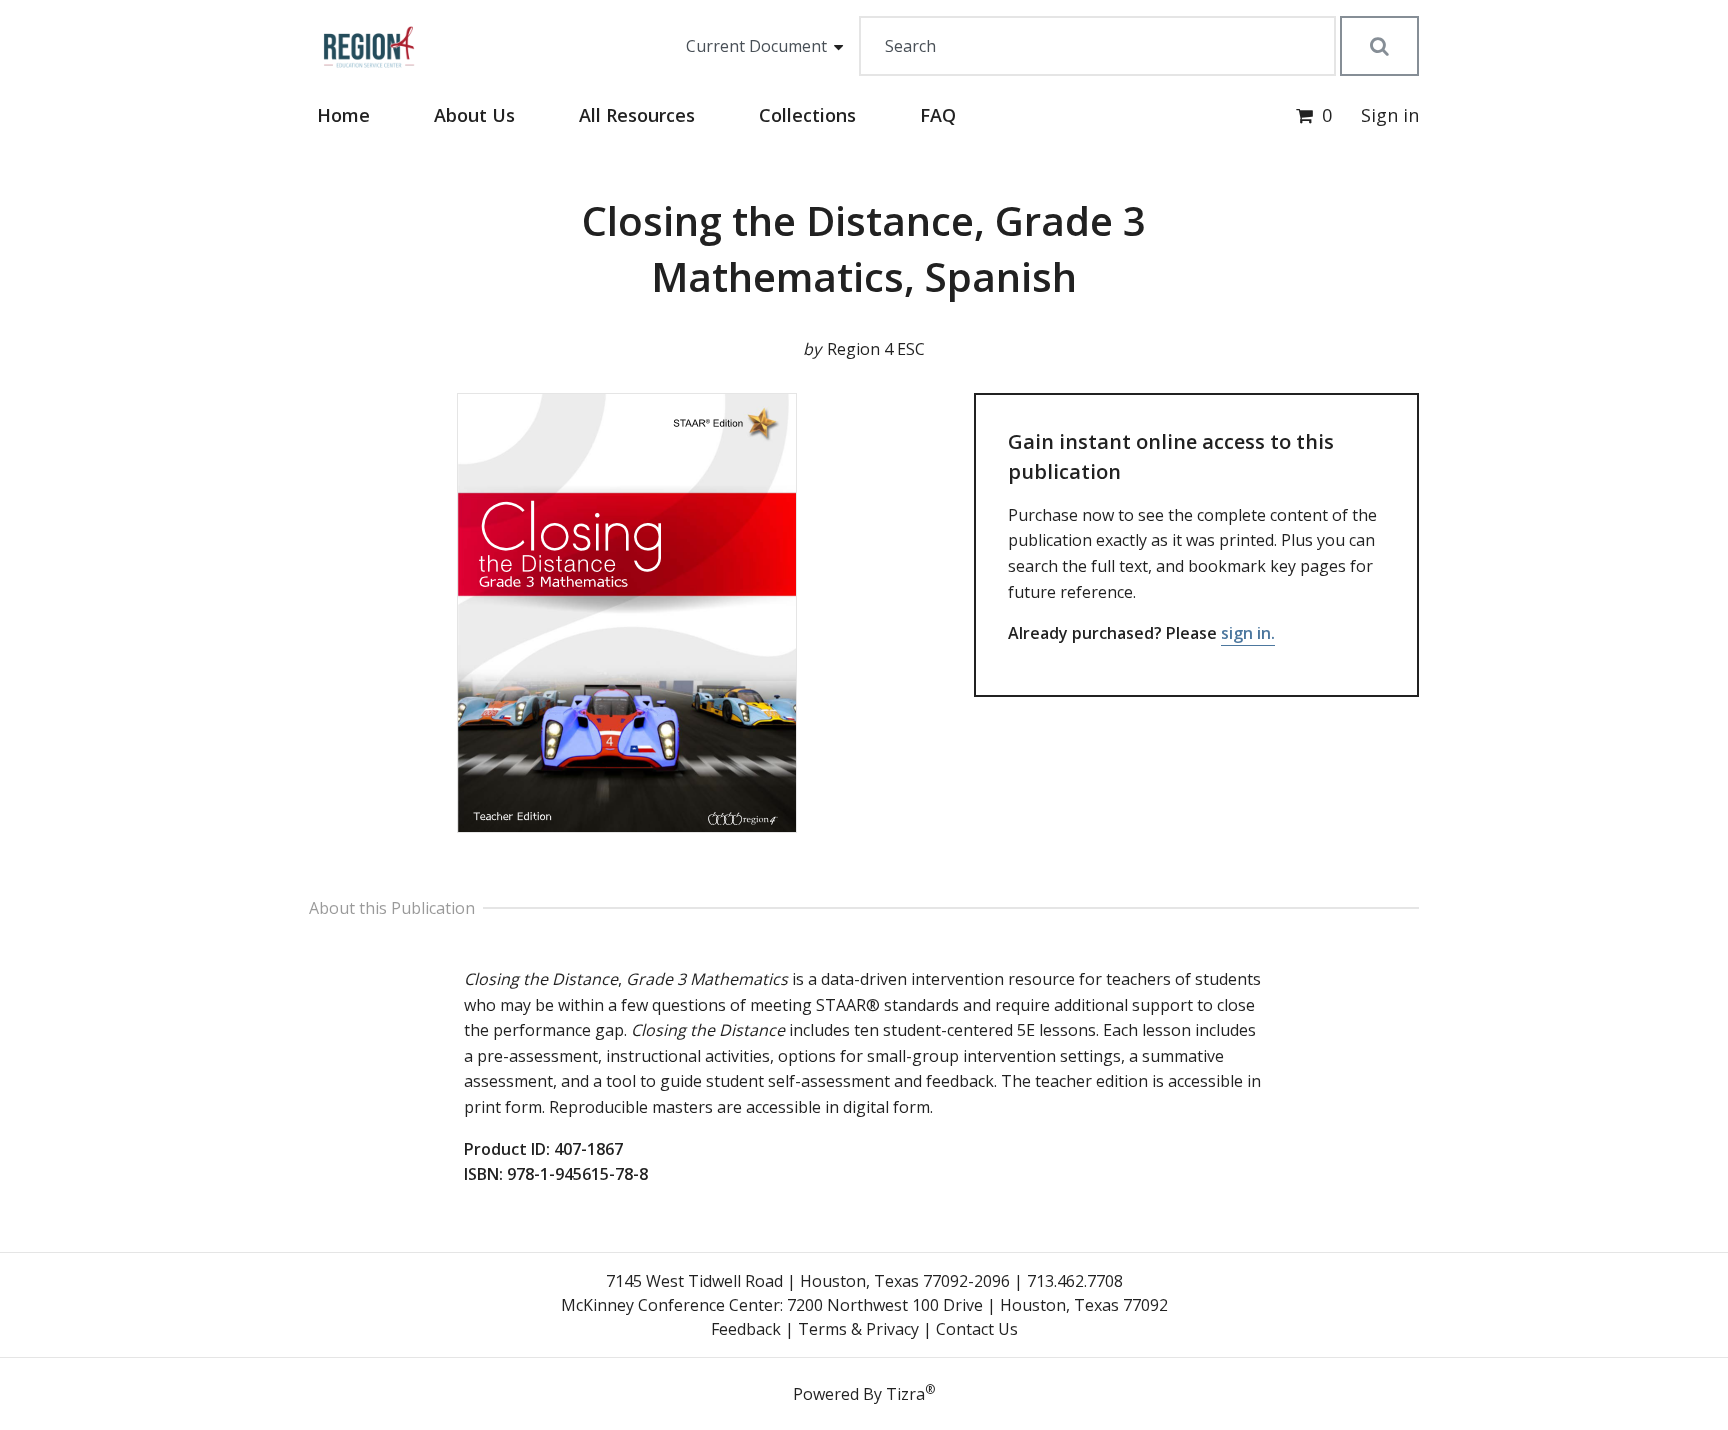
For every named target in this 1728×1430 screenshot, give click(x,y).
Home (343, 115)
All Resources (637, 115)
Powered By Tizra (864, 1393)
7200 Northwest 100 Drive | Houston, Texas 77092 (977, 1305)
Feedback (746, 1329)
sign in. (1248, 633)
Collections (807, 115)
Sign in (1390, 115)
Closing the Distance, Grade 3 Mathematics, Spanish (864, 248)
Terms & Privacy (858, 1329)
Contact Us (977, 1329)
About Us (474, 115)
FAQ (938, 115)
